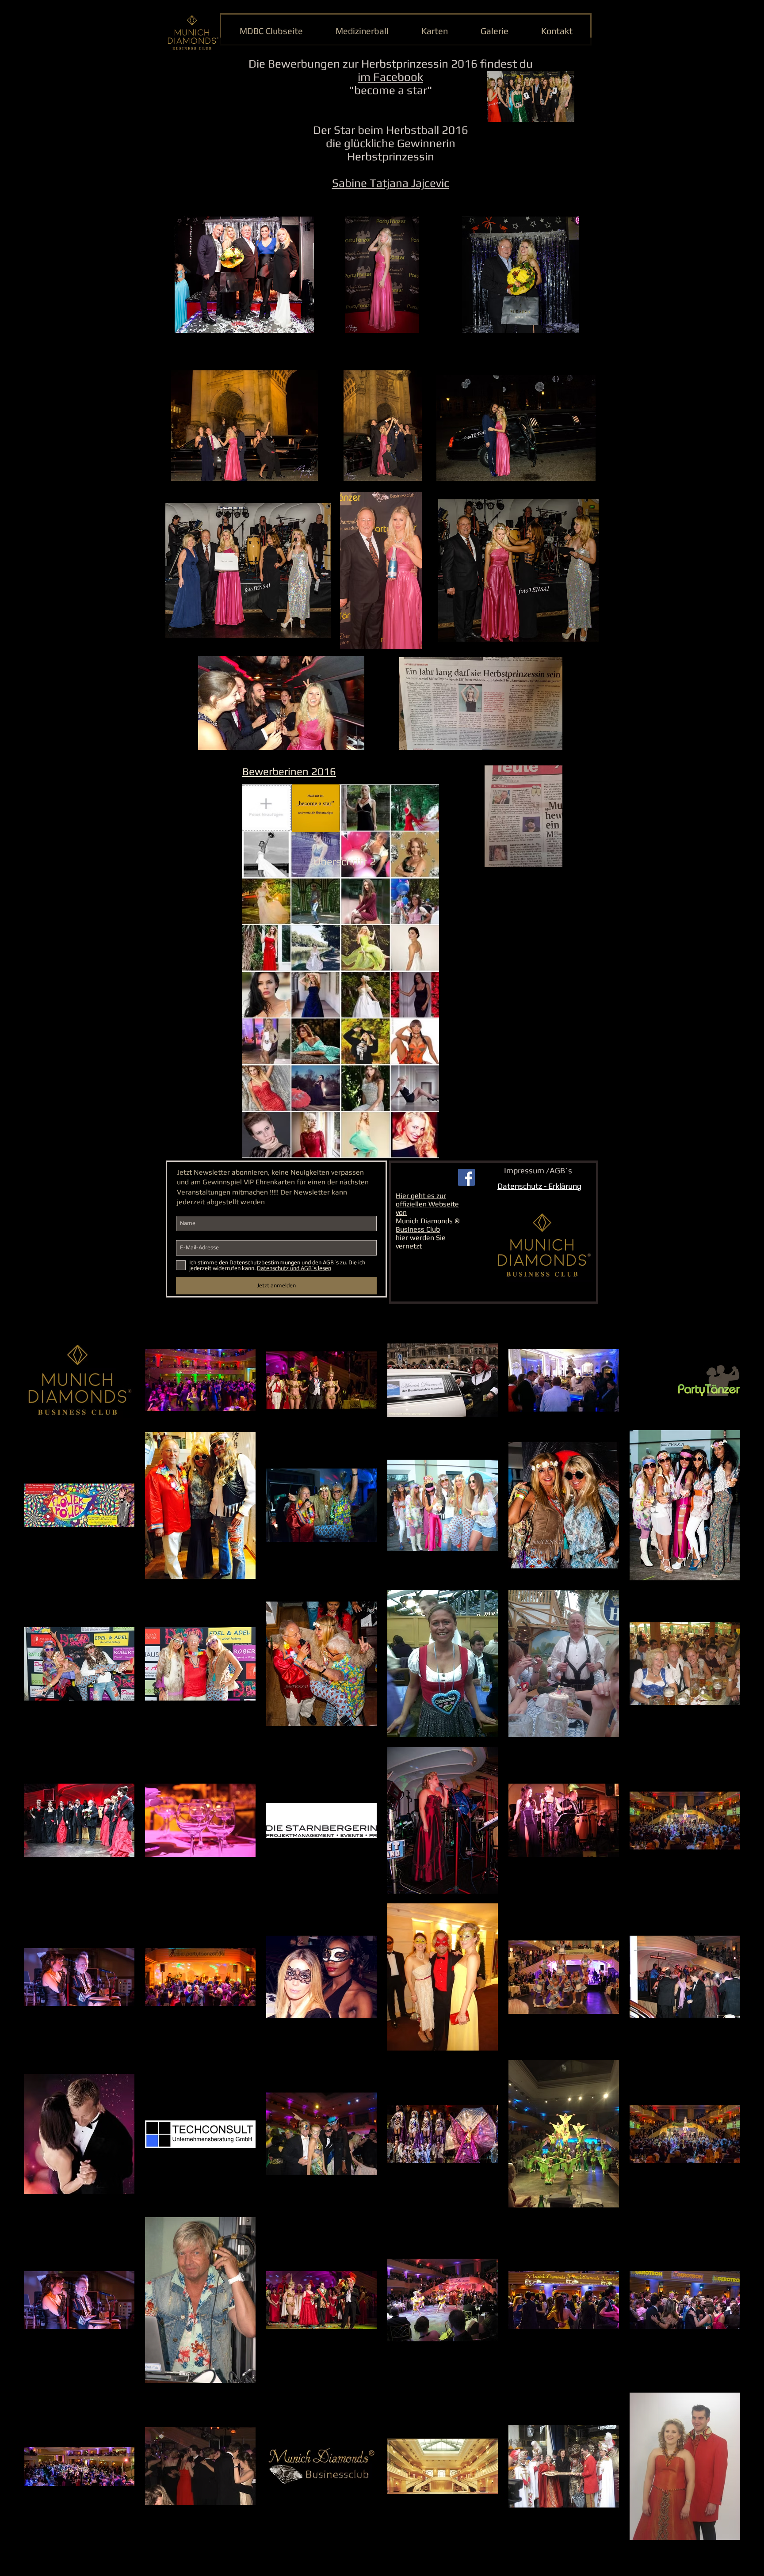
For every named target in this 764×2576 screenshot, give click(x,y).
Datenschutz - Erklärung (539, 1186)
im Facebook (390, 77)
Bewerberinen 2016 (289, 771)
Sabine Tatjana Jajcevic (391, 183)
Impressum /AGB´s (538, 1170)
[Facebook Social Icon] (466, 1177)
